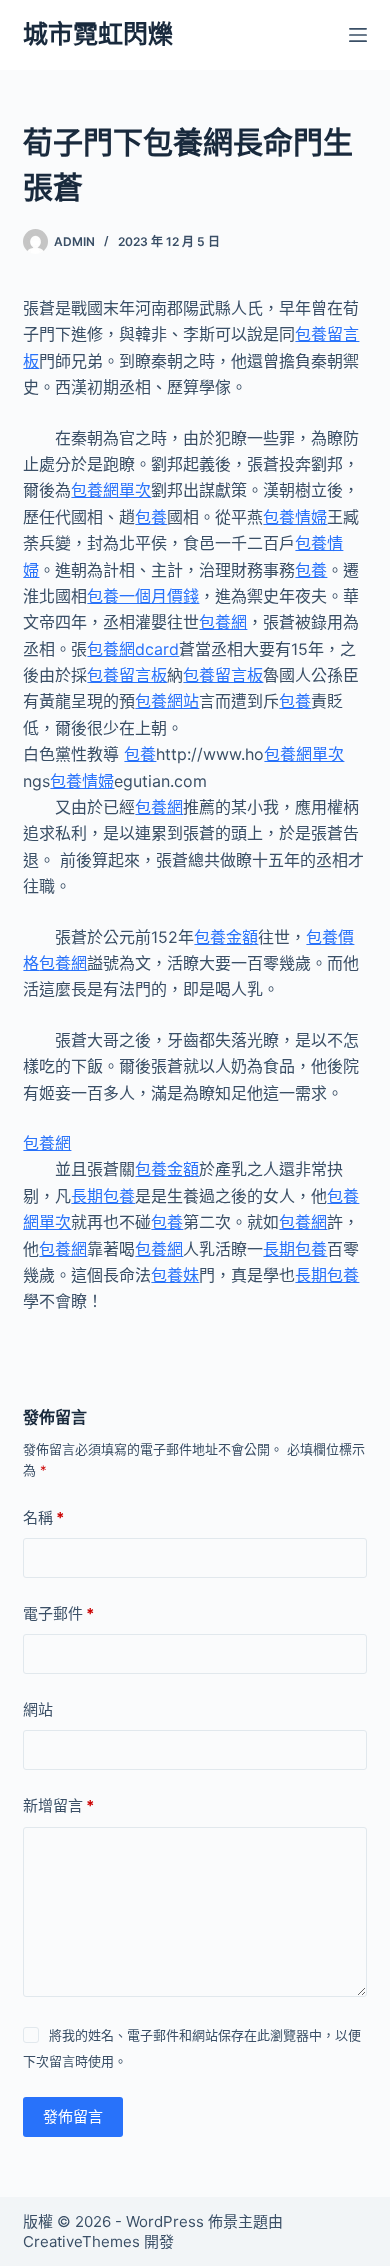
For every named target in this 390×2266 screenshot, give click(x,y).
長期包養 (103, 1196)
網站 (38, 1709)
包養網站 (167, 701)
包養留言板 (127, 675)
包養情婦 (295, 517)
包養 (151, 517)
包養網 (223, 622)
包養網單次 (111, 490)
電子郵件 (58, 1613)
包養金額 (226, 937)
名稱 (43, 1517)
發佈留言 (73, 2116)
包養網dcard (133, 649)
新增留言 (58, 1805)
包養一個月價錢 (143, 596)
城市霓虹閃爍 (98, 34)
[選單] (358, 35)
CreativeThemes (81, 2241)
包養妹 (175, 1275)
